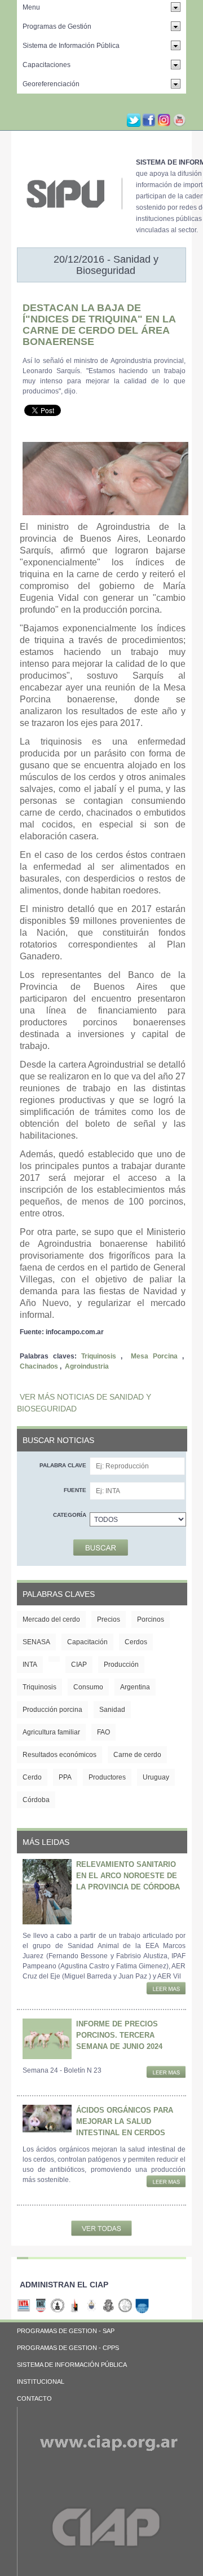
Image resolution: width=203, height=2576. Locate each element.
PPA (65, 1777)
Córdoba (36, 1800)
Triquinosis (99, 1356)
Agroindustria (87, 1366)
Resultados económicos (59, 1755)
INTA (30, 1665)
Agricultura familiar (51, 1732)
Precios (109, 1619)
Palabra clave (63, 1465)
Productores (107, 1777)
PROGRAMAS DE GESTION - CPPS (68, 2348)
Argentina (135, 1687)
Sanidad (112, 1710)
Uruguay (156, 1777)
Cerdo (32, 1777)
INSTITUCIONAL (41, 2382)
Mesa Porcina (154, 1356)
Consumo (88, 1687)
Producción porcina (52, 1710)
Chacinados (39, 1366)
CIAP (79, 1665)
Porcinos (151, 1619)
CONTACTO (34, 2398)
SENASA (36, 1642)
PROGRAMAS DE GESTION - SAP (66, 2331)
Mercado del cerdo (51, 1619)
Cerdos (136, 1642)
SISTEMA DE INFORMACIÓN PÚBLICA (72, 2365)
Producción (121, 1665)
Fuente (75, 1490)
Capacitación (87, 1642)
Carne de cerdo (137, 1755)
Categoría (70, 1515)
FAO (103, 1732)
